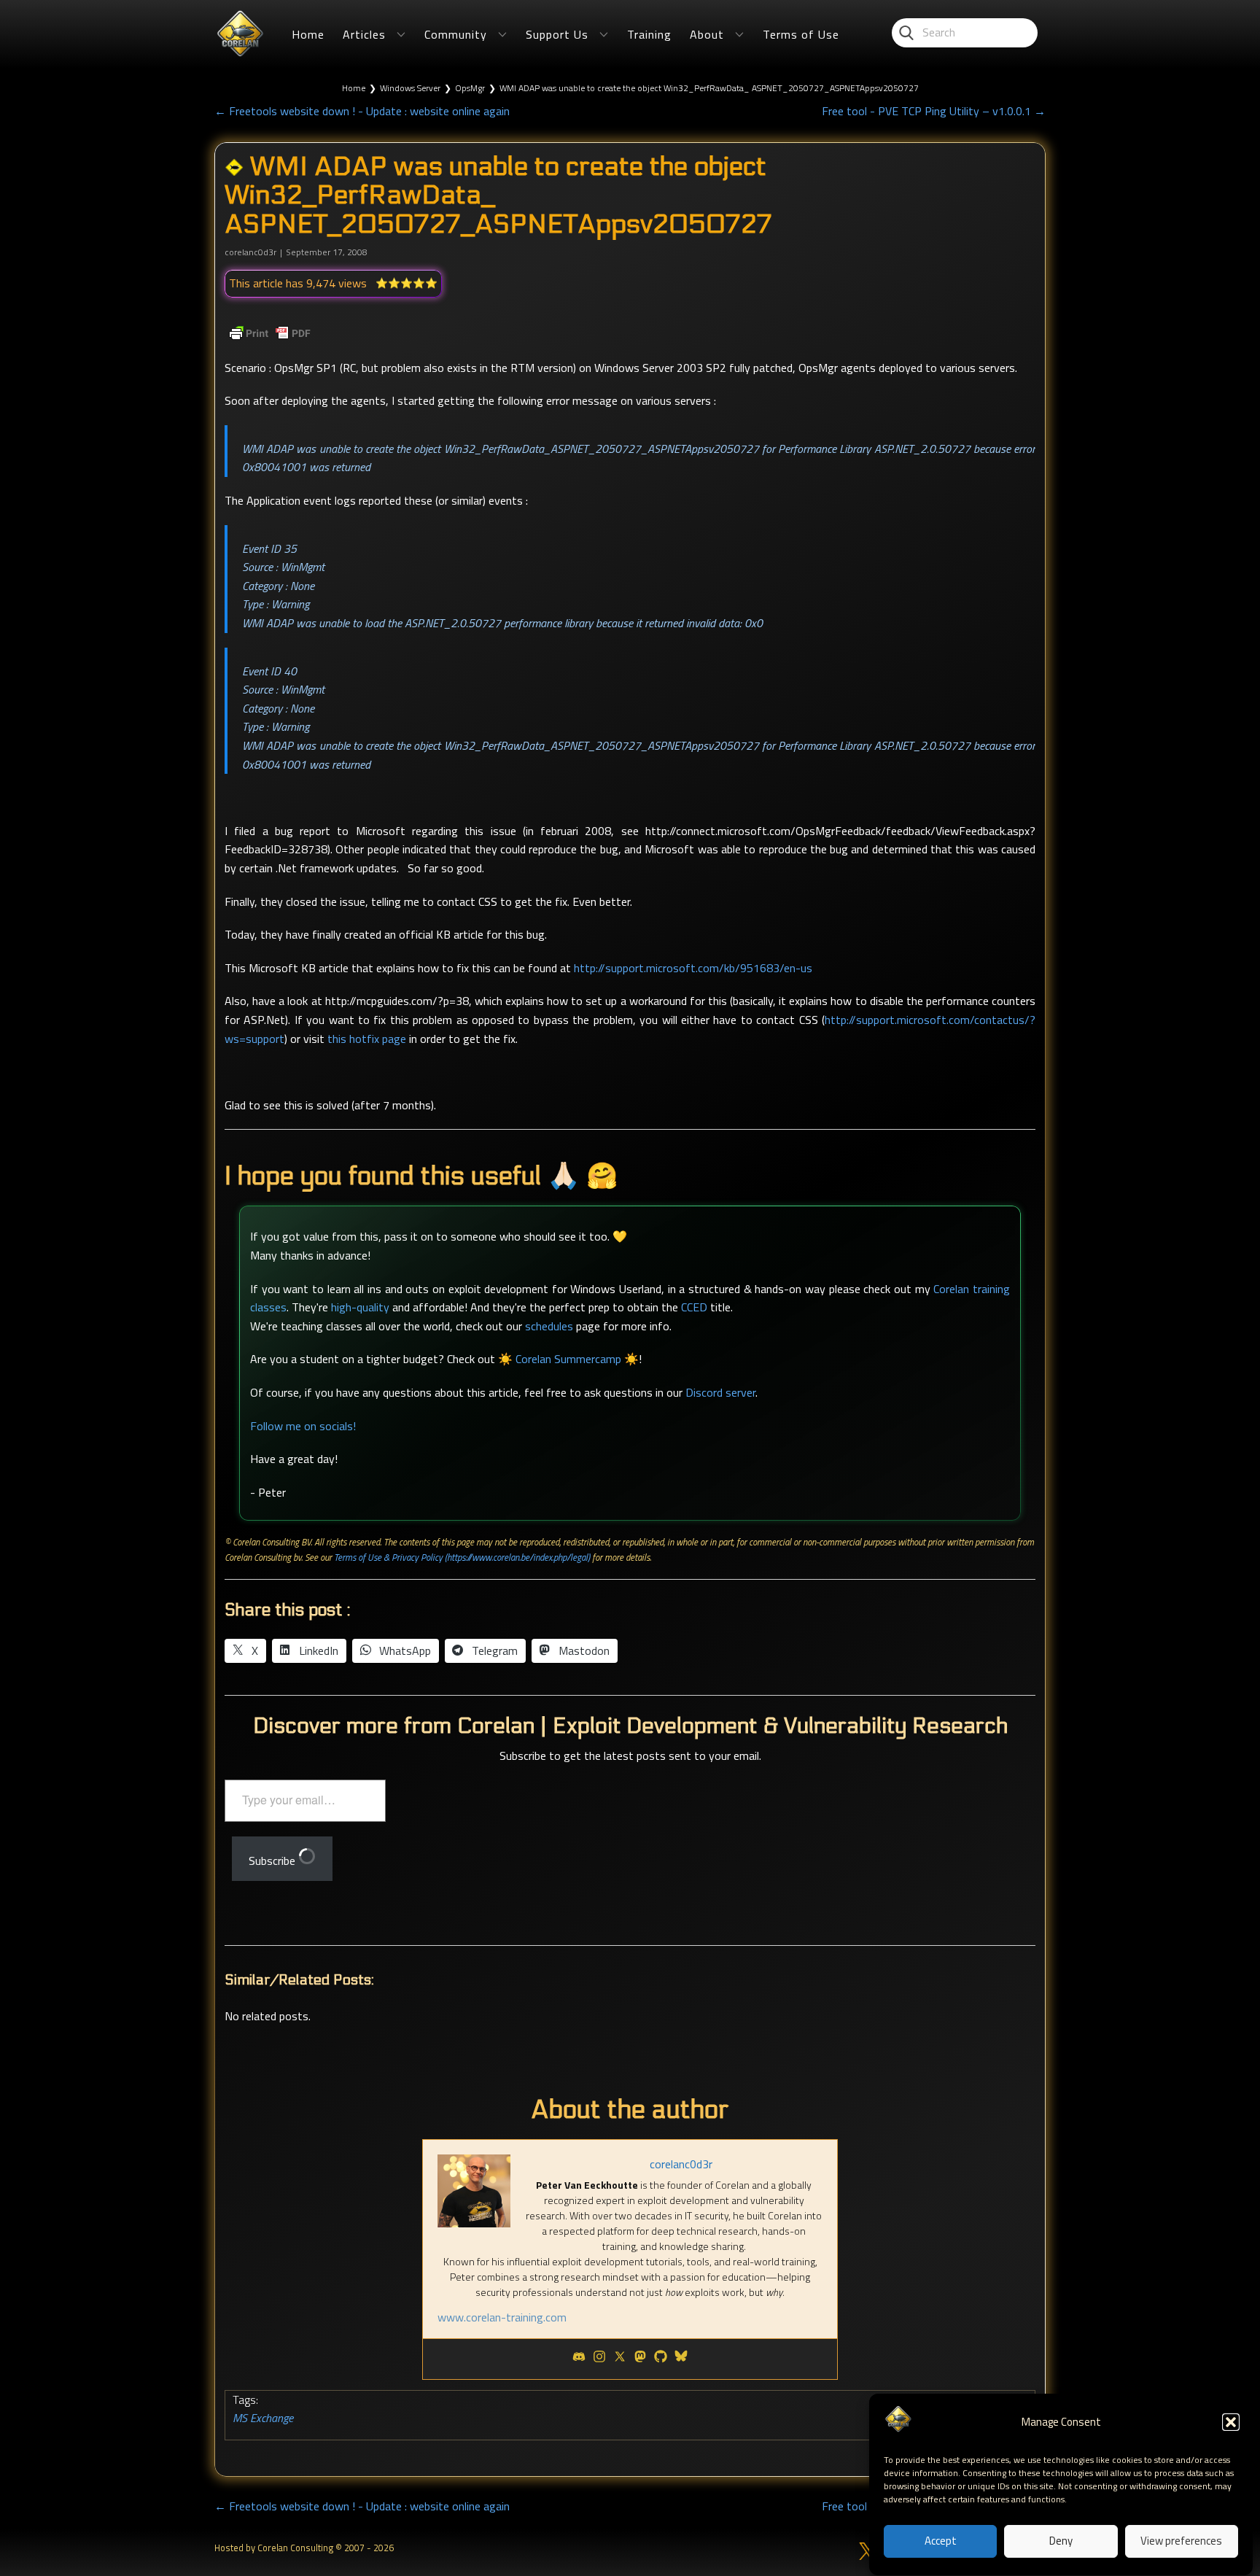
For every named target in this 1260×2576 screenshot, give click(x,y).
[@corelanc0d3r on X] (868, 2551)
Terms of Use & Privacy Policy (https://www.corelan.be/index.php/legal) (462, 1557)
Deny (1061, 2541)
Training (649, 34)
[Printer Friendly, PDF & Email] (270, 333)
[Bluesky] (681, 2359)
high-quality (360, 1307)
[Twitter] (620, 2359)
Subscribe (273, 1861)
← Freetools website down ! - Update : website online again (362, 111)
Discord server (720, 1392)
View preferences (1181, 2541)
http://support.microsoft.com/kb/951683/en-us (693, 968)
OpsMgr (470, 88)
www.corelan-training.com (502, 2317)
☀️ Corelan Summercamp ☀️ (568, 1359)
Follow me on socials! (303, 1426)
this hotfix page (367, 1039)
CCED (694, 1307)
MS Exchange (263, 2418)
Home (308, 34)
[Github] (661, 2359)
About (707, 34)
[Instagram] (599, 2359)
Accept (941, 2541)
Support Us (557, 34)
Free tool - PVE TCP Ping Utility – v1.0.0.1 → (934, 111)
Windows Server (410, 88)
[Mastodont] (640, 2359)
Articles (364, 34)
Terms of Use (801, 34)
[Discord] (579, 2359)
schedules (549, 1326)
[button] (1231, 2422)
